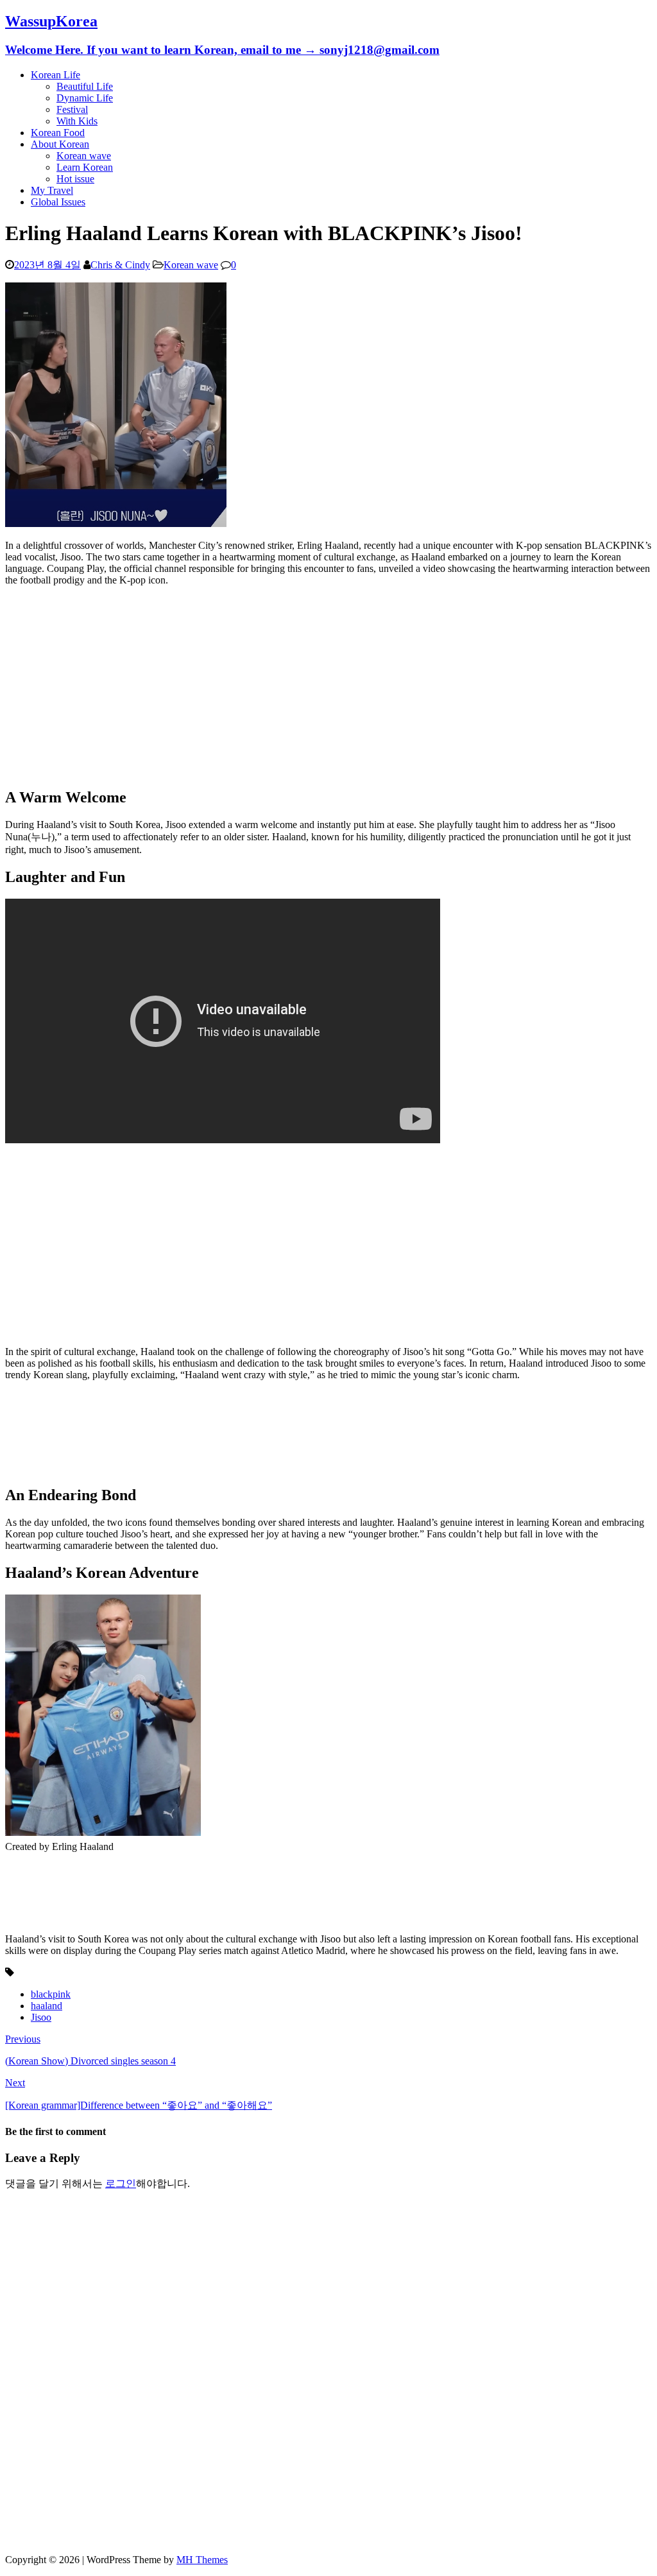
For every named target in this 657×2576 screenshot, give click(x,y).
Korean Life (55, 75)
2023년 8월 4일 (47, 265)
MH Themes (202, 2560)
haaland (47, 2006)
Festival (72, 109)
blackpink (51, 1994)
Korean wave (84, 156)
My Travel (52, 190)
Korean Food (58, 133)
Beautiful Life (85, 86)
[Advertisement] (328, 686)
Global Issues (58, 202)
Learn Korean (85, 167)
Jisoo (41, 2017)
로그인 (121, 2183)
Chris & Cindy (120, 265)
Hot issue (75, 179)
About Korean (60, 144)
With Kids (77, 121)
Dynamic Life (85, 98)
